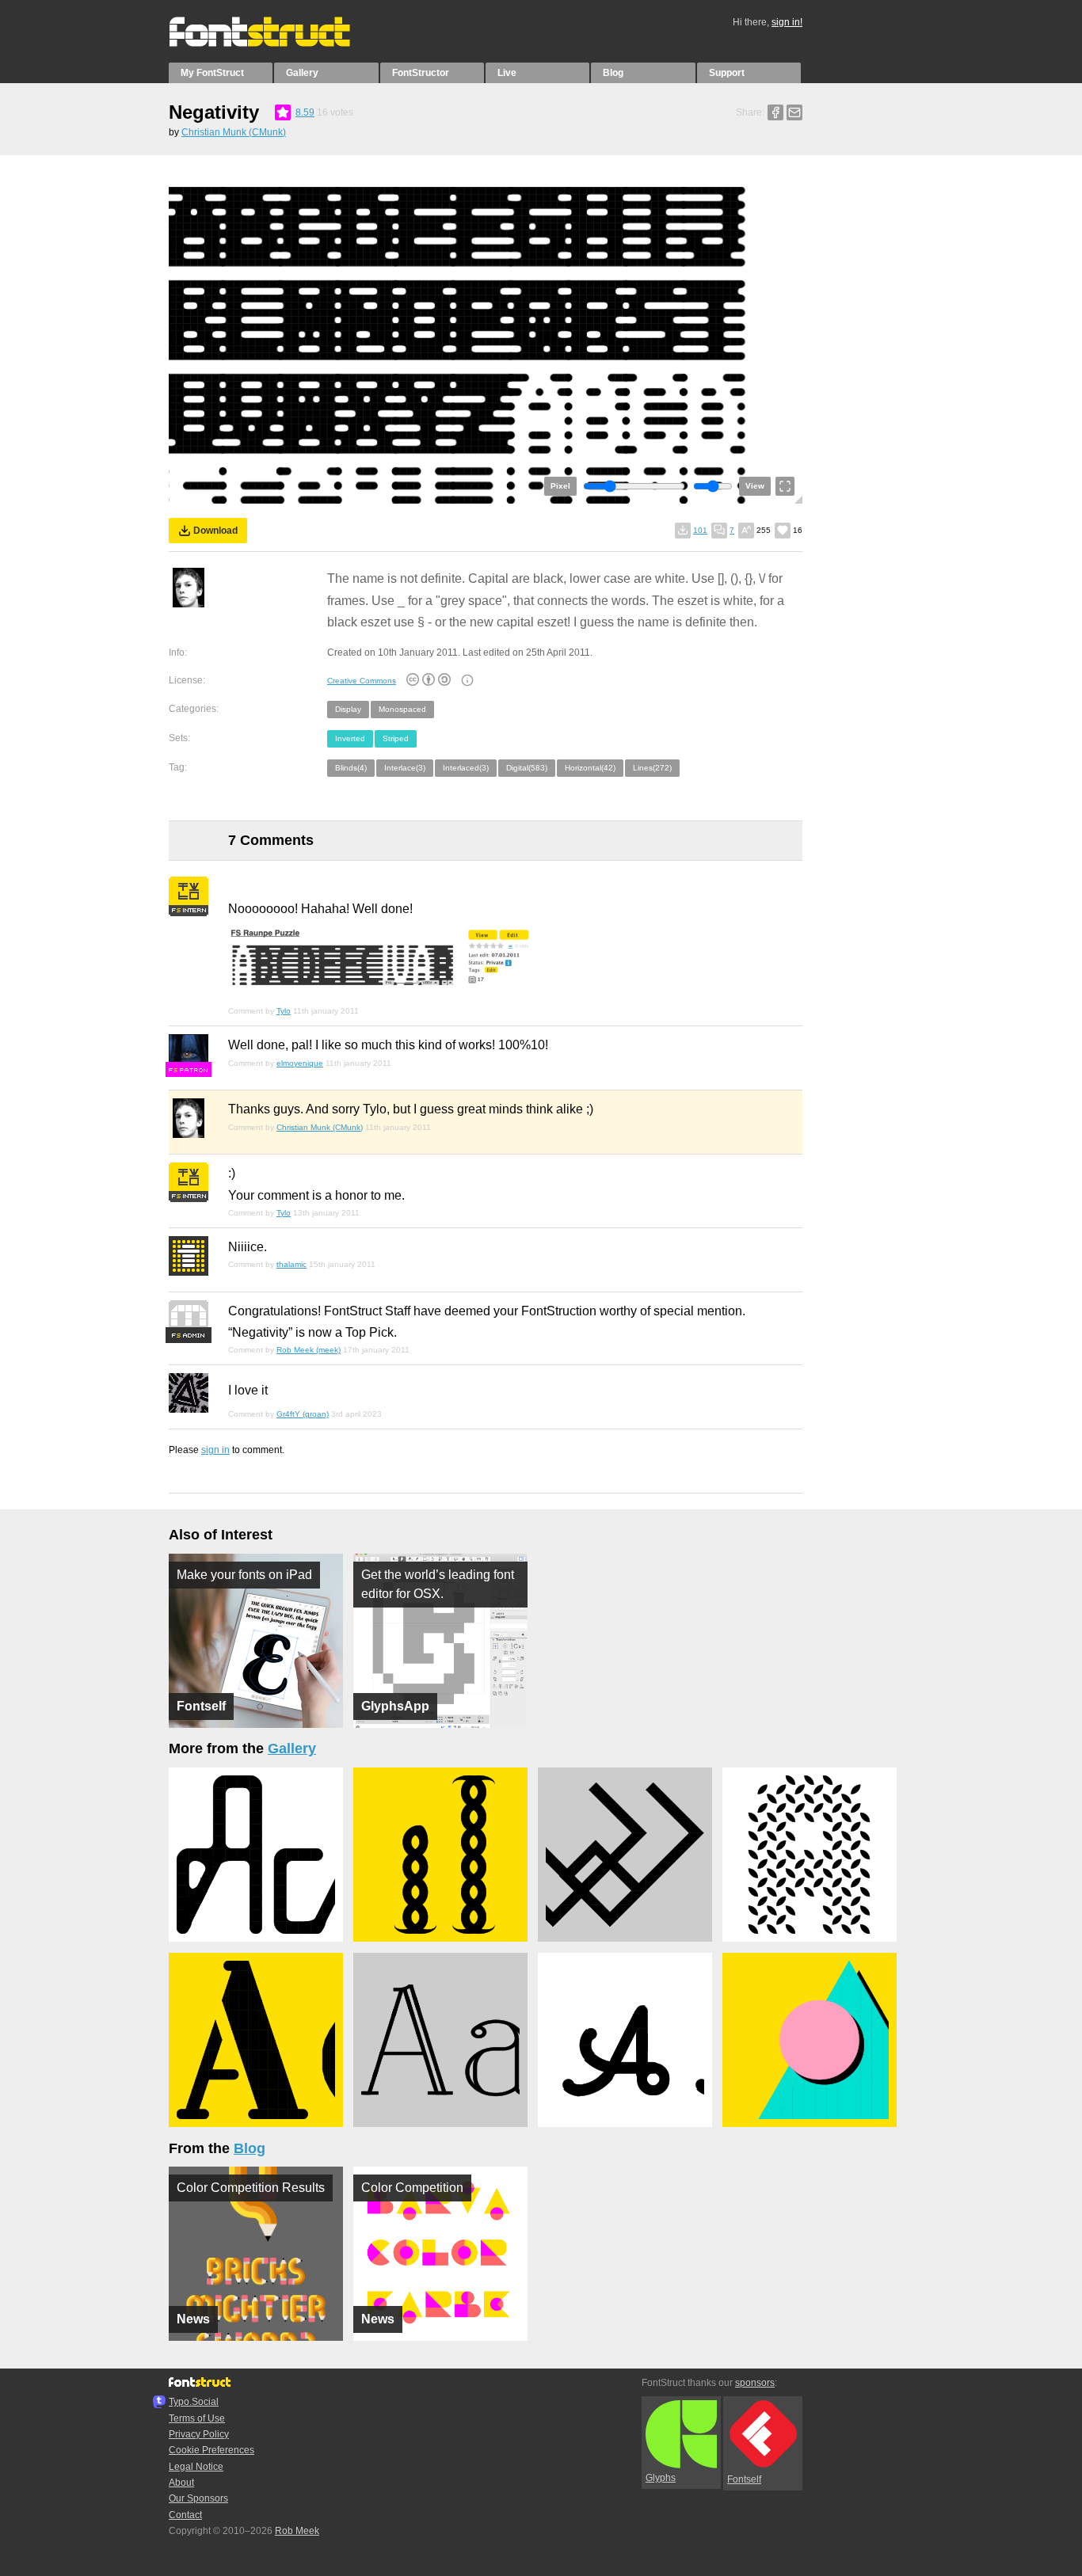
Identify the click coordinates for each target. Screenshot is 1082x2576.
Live (507, 73)
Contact (185, 2515)
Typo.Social (194, 2402)
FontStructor (421, 73)
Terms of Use (197, 2418)
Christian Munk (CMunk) (234, 132)
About (181, 2483)
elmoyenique (300, 1063)
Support (727, 73)
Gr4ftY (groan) (303, 1414)
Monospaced (402, 709)
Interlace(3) (405, 768)
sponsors (755, 2383)
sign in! (787, 22)
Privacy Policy (199, 2434)
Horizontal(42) (590, 768)
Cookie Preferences (211, 2450)
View (755, 486)
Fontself (744, 2479)
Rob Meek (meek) (309, 1350)
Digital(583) (527, 768)
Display (348, 709)
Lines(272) (652, 768)
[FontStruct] (276, 44)
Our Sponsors (198, 2498)
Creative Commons (362, 681)
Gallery (302, 73)
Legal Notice (196, 2467)
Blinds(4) (351, 768)
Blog (613, 73)
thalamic (291, 1264)
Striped (396, 738)
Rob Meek (297, 2531)
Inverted (350, 738)
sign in (215, 1450)
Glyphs (661, 2478)
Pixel (560, 486)
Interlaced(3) (466, 768)
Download (215, 531)
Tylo (284, 1011)
